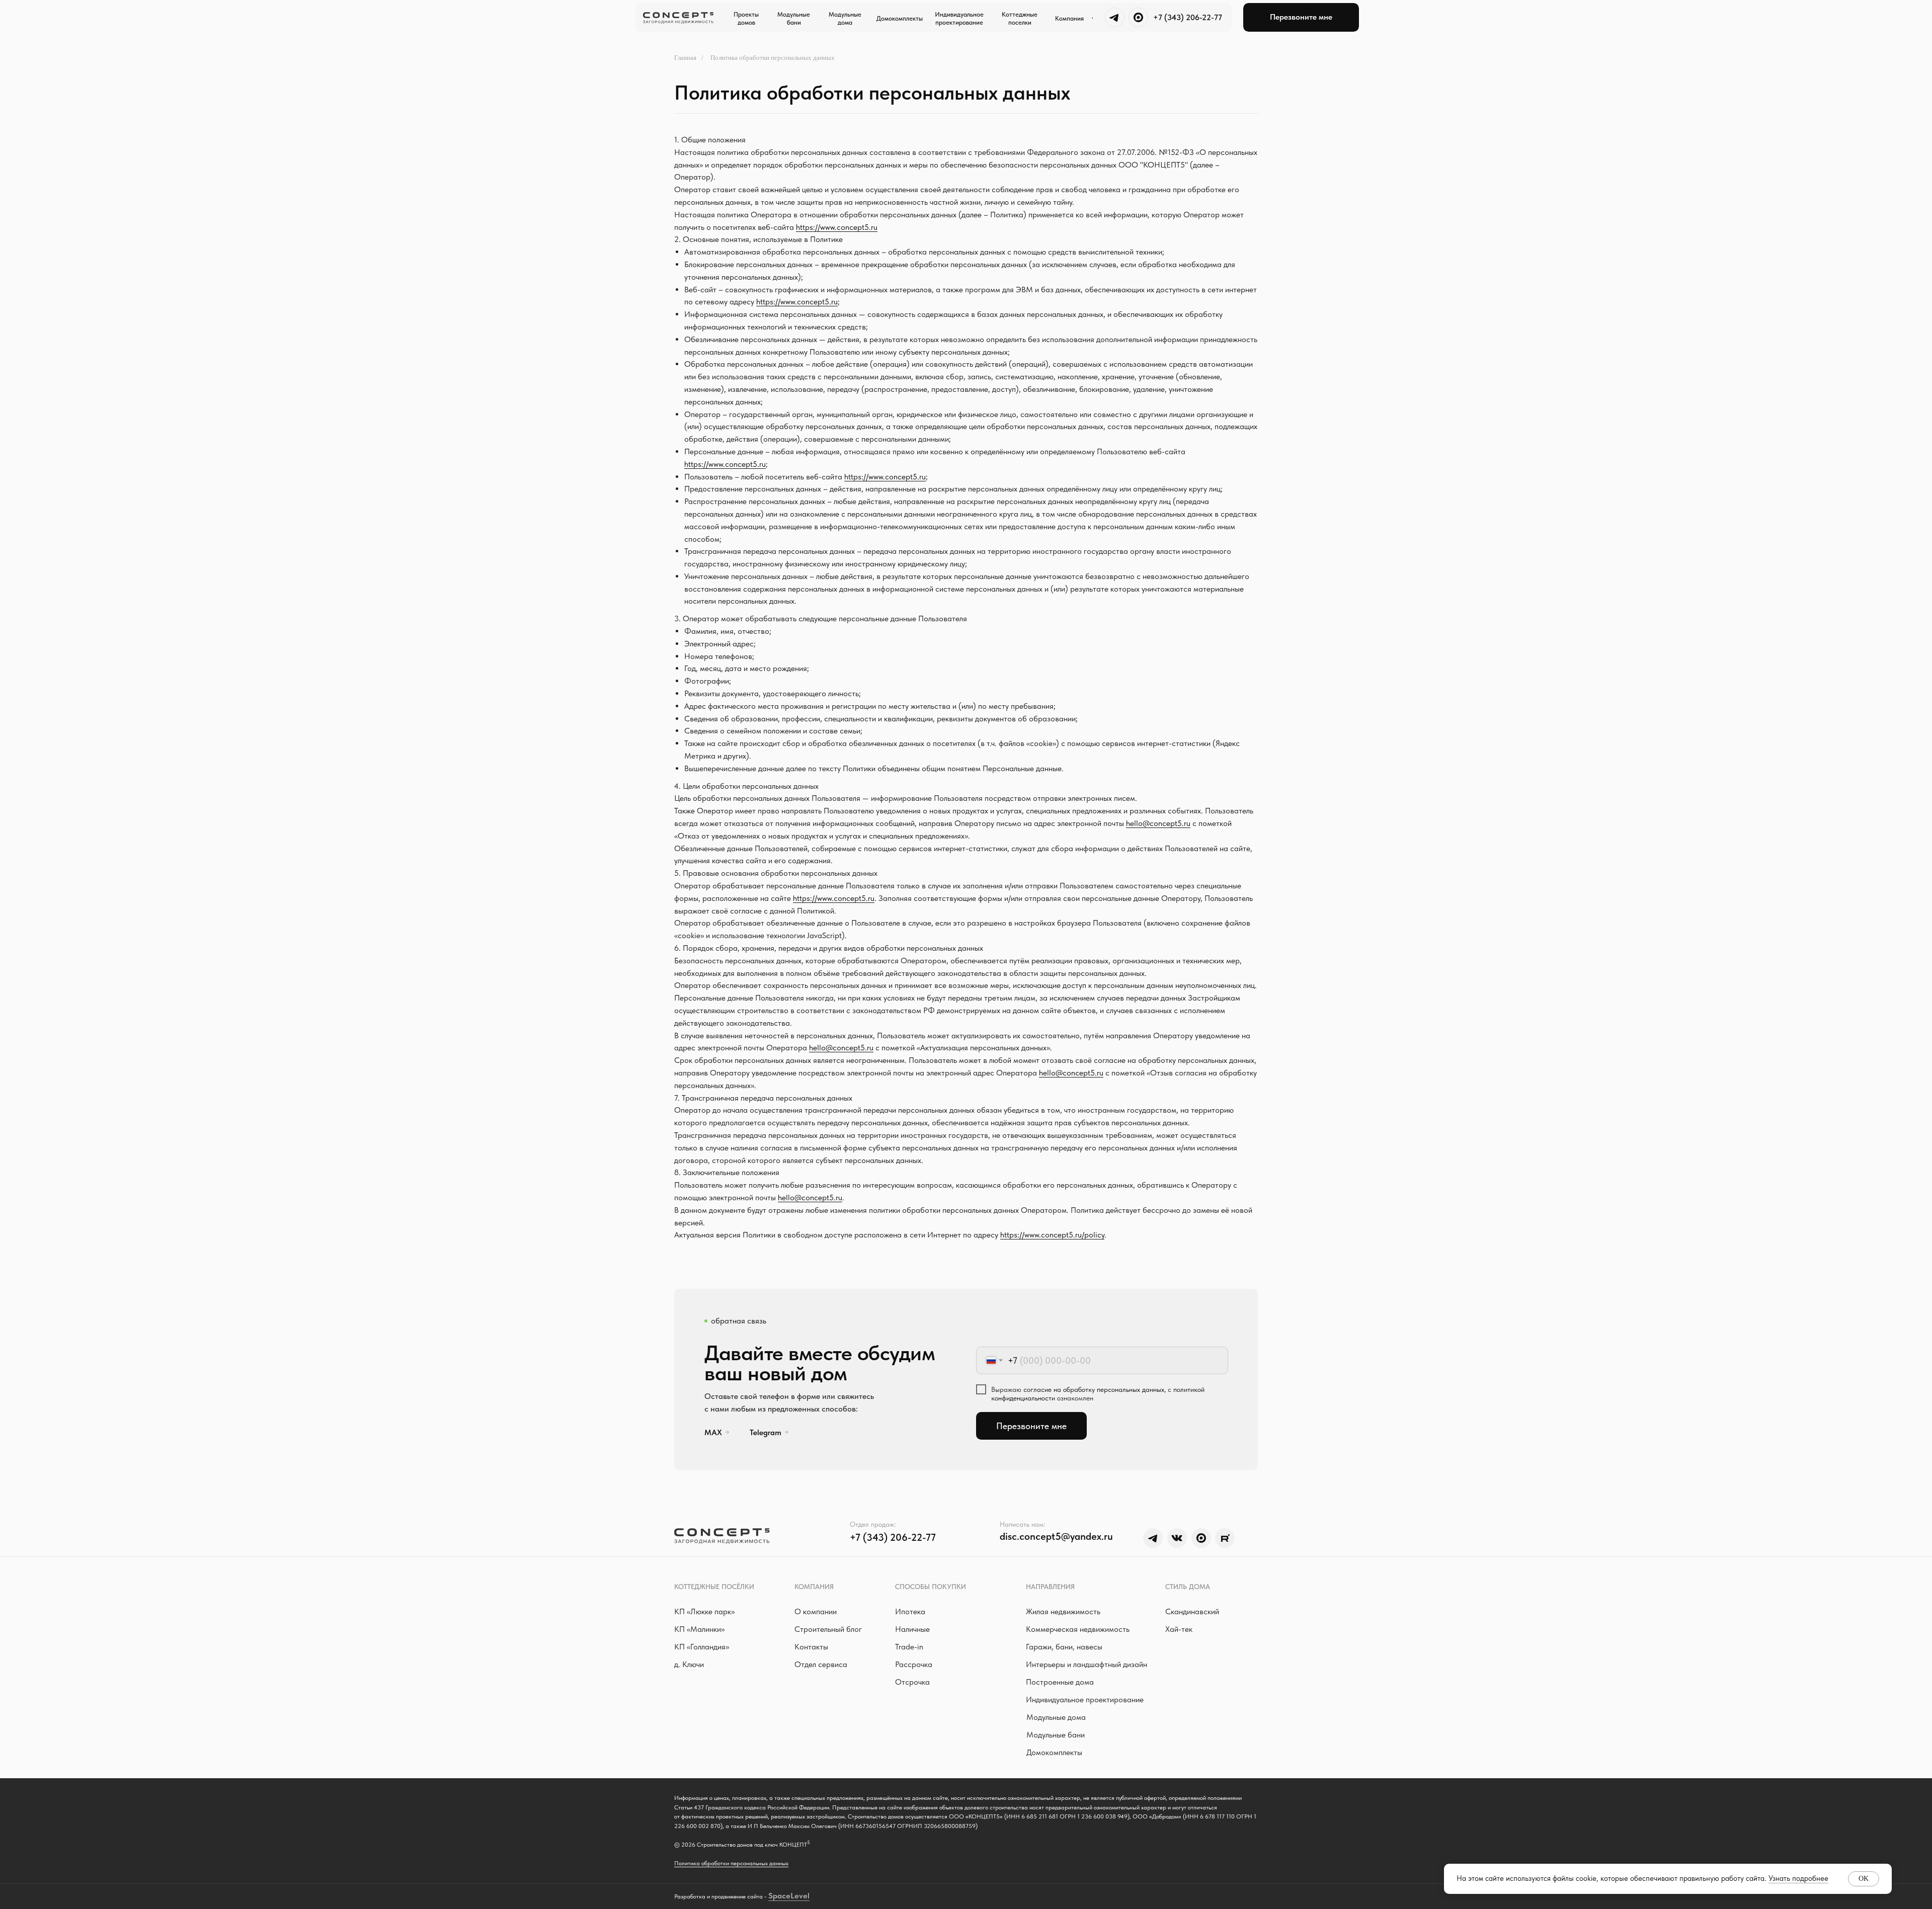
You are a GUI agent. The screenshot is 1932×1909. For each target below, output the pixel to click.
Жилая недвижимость (1063, 1611)
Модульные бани (1056, 1735)
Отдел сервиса (821, 1664)
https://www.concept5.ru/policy (1052, 1235)
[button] (1301, 17)
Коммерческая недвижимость (1078, 1629)
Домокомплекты (1054, 1752)
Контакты (811, 1647)
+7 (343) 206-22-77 (1188, 17)
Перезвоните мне (1031, 1426)
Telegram (766, 1432)
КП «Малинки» (699, 1629)
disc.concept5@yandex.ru (1056, 1536)
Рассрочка (914, 1664)
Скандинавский (1192, 1611)
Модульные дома (1056, 1717)
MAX (713, 1432)
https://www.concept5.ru (837, 227)
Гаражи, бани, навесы (1064, 1647)
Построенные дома (1060, 1682)
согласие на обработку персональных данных (1094, 1389)
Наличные (912, 1629)
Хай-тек (1179, 1629)
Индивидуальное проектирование (1085, 1699)
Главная (685, 58)
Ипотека (910, 1611)
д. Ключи (689, 1664)
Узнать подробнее (1798, 1878)
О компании (816, 1611)
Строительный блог (828, 1629)
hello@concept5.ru (1158, 823)
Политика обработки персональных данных (731, 1863)
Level (800, 1896)
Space (779, 1896)
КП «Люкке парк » (704, 1611)
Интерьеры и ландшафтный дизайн (1086, 1664)
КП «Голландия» (702, 1647)
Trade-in (909, 1647)
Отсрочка (912, 1682)
